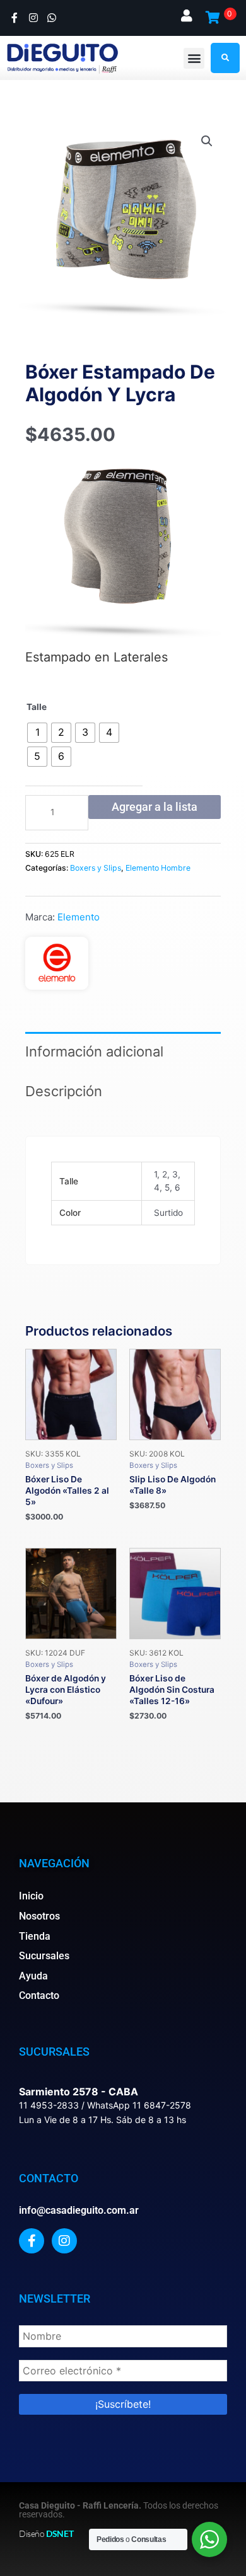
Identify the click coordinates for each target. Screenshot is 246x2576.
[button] (194, 58)
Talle (37, 707)
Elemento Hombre (158, 868)
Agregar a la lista (155, 807)
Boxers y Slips (96, 868)
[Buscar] (225, 58)
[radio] (37, 733)
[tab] (123, 1123)
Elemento (79, 917)
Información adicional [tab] (94, 1051)
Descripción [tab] (64, 1091)
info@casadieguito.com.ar (79, 2210)
